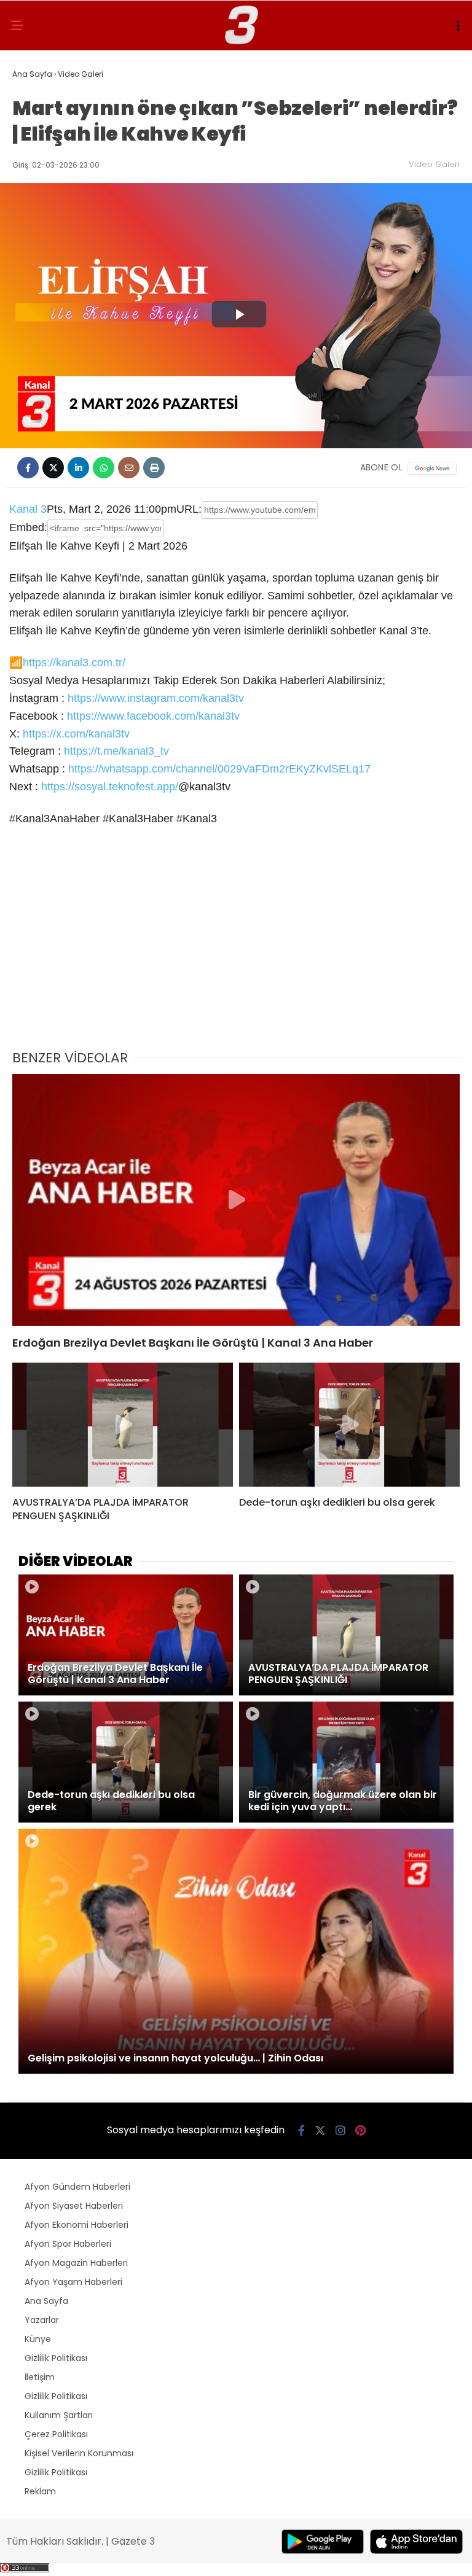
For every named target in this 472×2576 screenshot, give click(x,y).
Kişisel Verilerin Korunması (79, 2453)
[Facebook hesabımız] (301, 2130)
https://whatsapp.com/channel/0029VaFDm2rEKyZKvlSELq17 (219, 769)
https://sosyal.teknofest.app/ (110, 787)
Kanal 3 (28, 509)
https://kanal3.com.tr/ (74, 663)
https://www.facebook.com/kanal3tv (153, 716)
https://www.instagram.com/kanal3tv (156, 698)
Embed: (28, 527)
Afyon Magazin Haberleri (76, 2263)
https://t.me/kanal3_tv (116, 751)
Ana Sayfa (46, 2301)
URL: (189, 509)
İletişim (40, 2377)
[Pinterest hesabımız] (360, 2130)
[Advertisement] (236, 946)
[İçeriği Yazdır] (154, 468)
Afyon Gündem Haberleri (77, 2187)
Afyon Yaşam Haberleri (73, 2282)
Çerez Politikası (56, 2434)
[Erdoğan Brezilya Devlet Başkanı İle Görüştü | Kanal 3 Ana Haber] (236, 1200)
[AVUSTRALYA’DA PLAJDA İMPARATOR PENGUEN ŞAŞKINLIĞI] (123, 1425)
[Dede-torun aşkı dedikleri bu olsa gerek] (349, 1425)
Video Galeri (434, 164)
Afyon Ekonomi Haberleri (77, 2225)
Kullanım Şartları (59, 2415)
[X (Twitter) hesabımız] (320, 2130)
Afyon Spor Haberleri (68, 2244)
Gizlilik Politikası (56, 2358)
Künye (38, 2339)
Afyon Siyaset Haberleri (74, 2206)
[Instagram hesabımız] (340, 2130)
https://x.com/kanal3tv (76, 734)
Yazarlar (42, 2320)
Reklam (40, 2491)
